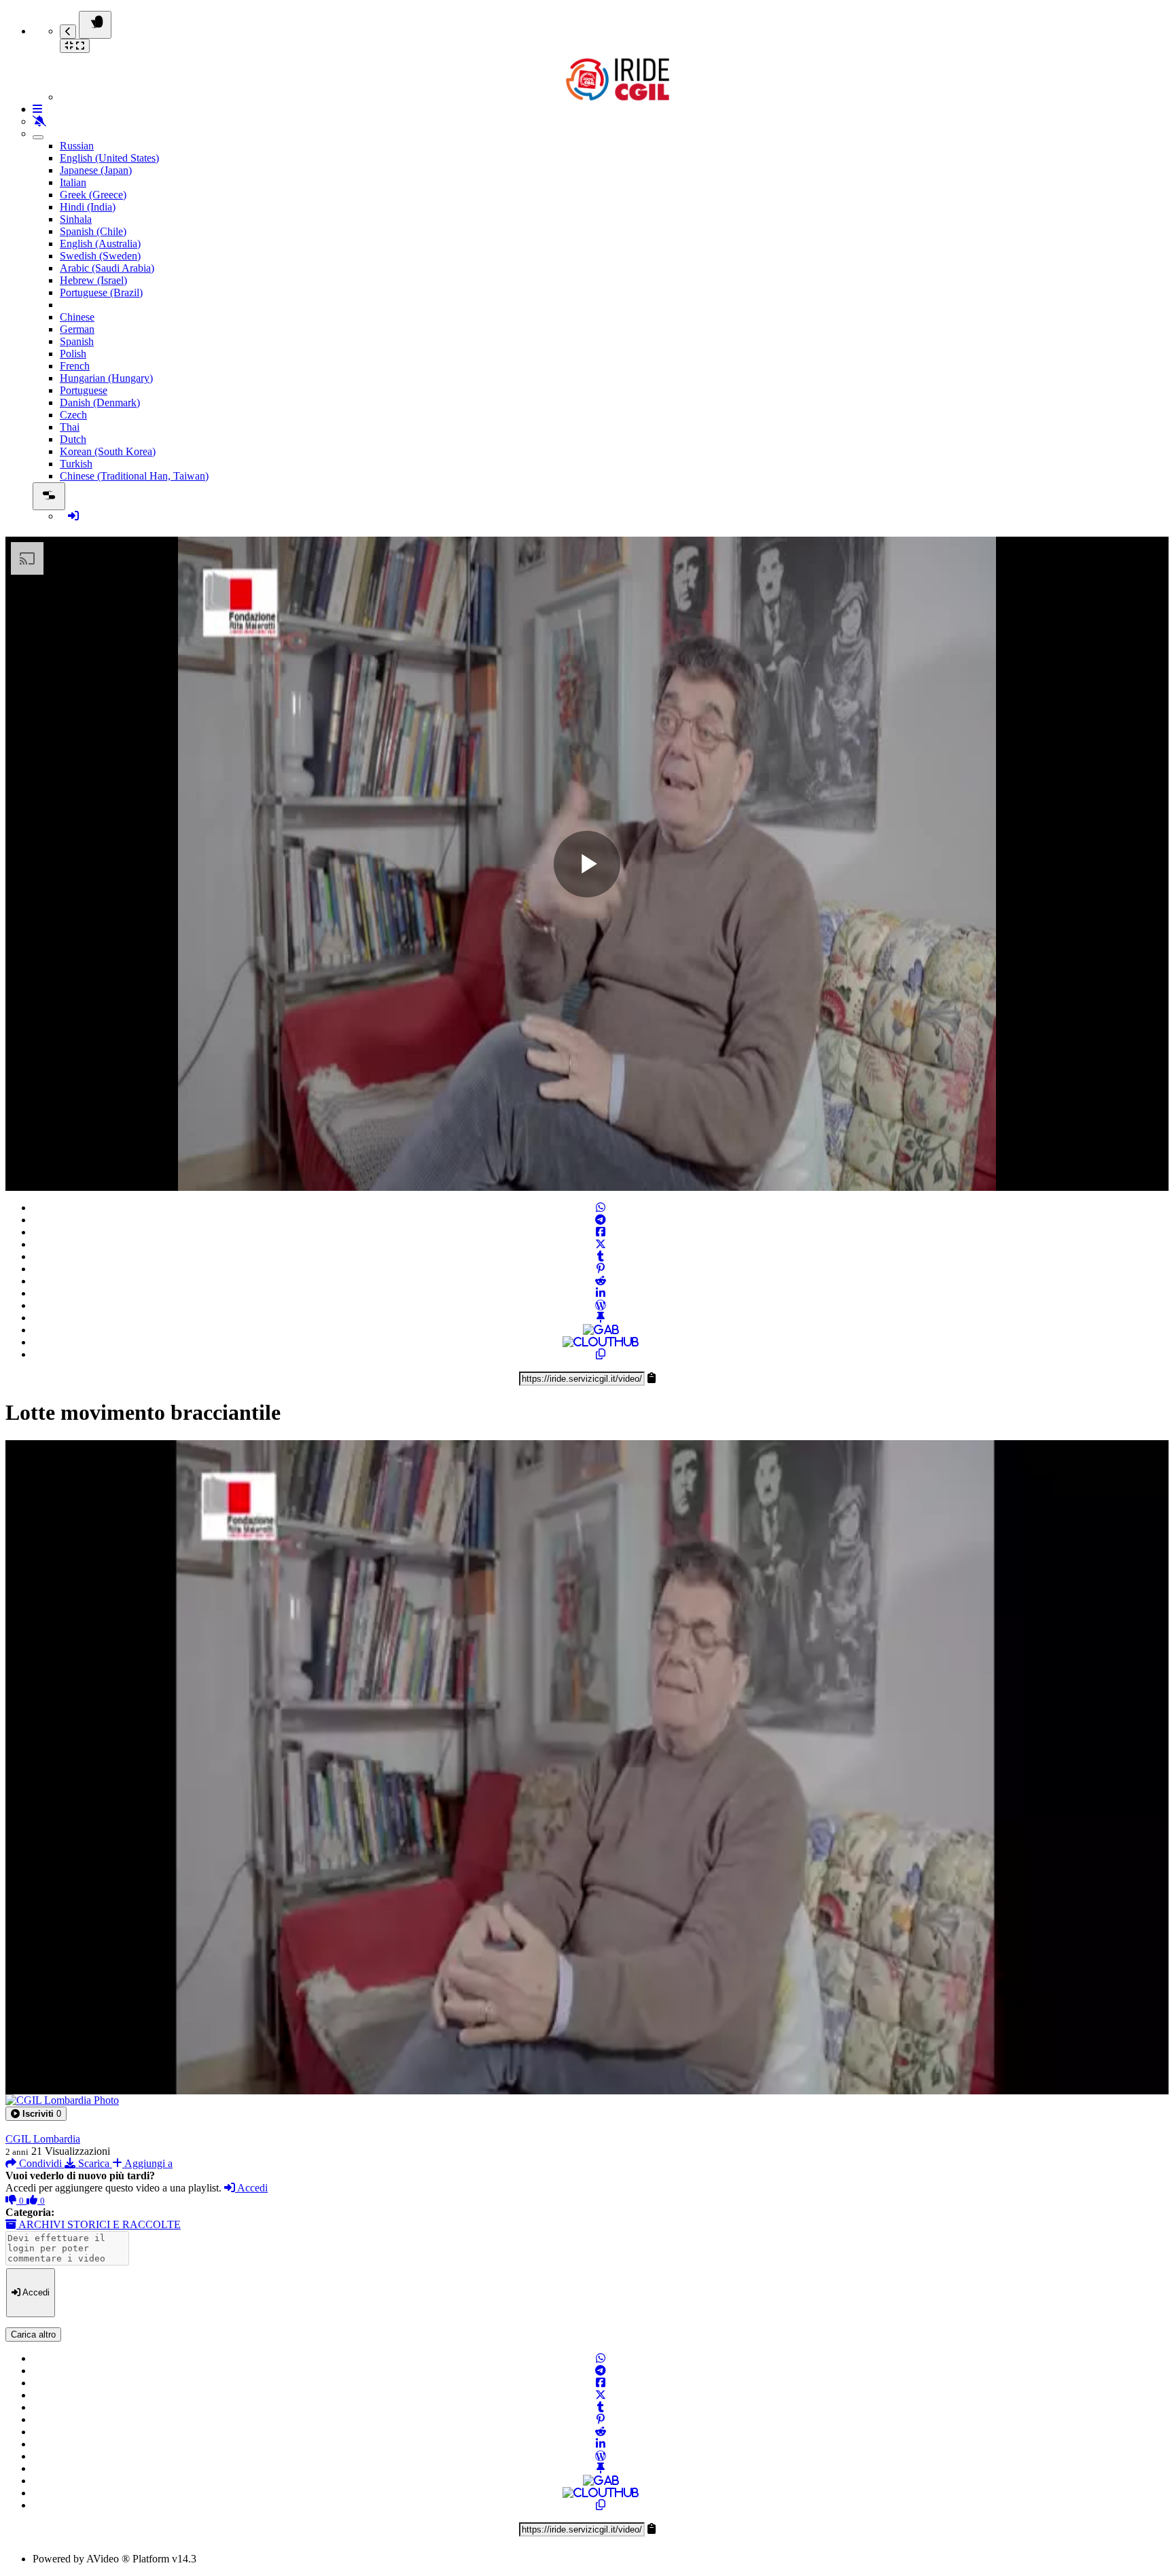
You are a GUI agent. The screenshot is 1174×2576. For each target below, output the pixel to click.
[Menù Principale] (95, 25)
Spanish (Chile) (93, 231)
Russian (77, 146)
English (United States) (109, 158)
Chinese (77, 317)
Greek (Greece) (93, 195)
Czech (73, 415)
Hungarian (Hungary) (106, 378)
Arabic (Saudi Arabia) (107, 268)
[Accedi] (73, 516)
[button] (36, 2114)
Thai (70, 427)
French (75, 366)
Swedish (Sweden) (100, 256)
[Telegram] (601, 1220)
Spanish (77, 341)
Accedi (251, 2188)
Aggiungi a (147, 2163)
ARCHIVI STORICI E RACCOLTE (99, 2224)
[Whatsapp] (601, 1207)
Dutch (73, 439)
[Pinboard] (601, 1318)
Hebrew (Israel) (93, 280)
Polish (73, 354)
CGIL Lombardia (43, 2139)
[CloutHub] (601, 1342)
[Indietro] (68, 32)
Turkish (76, 464)
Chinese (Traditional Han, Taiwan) (134, 476)
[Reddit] (601, 1281)
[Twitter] (601, 1244)
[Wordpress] (601, 1305)
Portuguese (84, 390)
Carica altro (33, 2334)
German (77, 329)
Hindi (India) (88, 207)
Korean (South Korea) (108, 451)
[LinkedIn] (601, 1293)
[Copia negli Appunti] (601, 1354)
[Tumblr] (601, 1256)
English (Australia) (100, 244)
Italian (73, 182)
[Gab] (601, 1330)
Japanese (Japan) (96, 170)
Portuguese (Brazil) (101, 292)
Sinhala (76, 219)
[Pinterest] (601, 1269)
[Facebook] (601, 1232)
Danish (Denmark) (100, 402)
